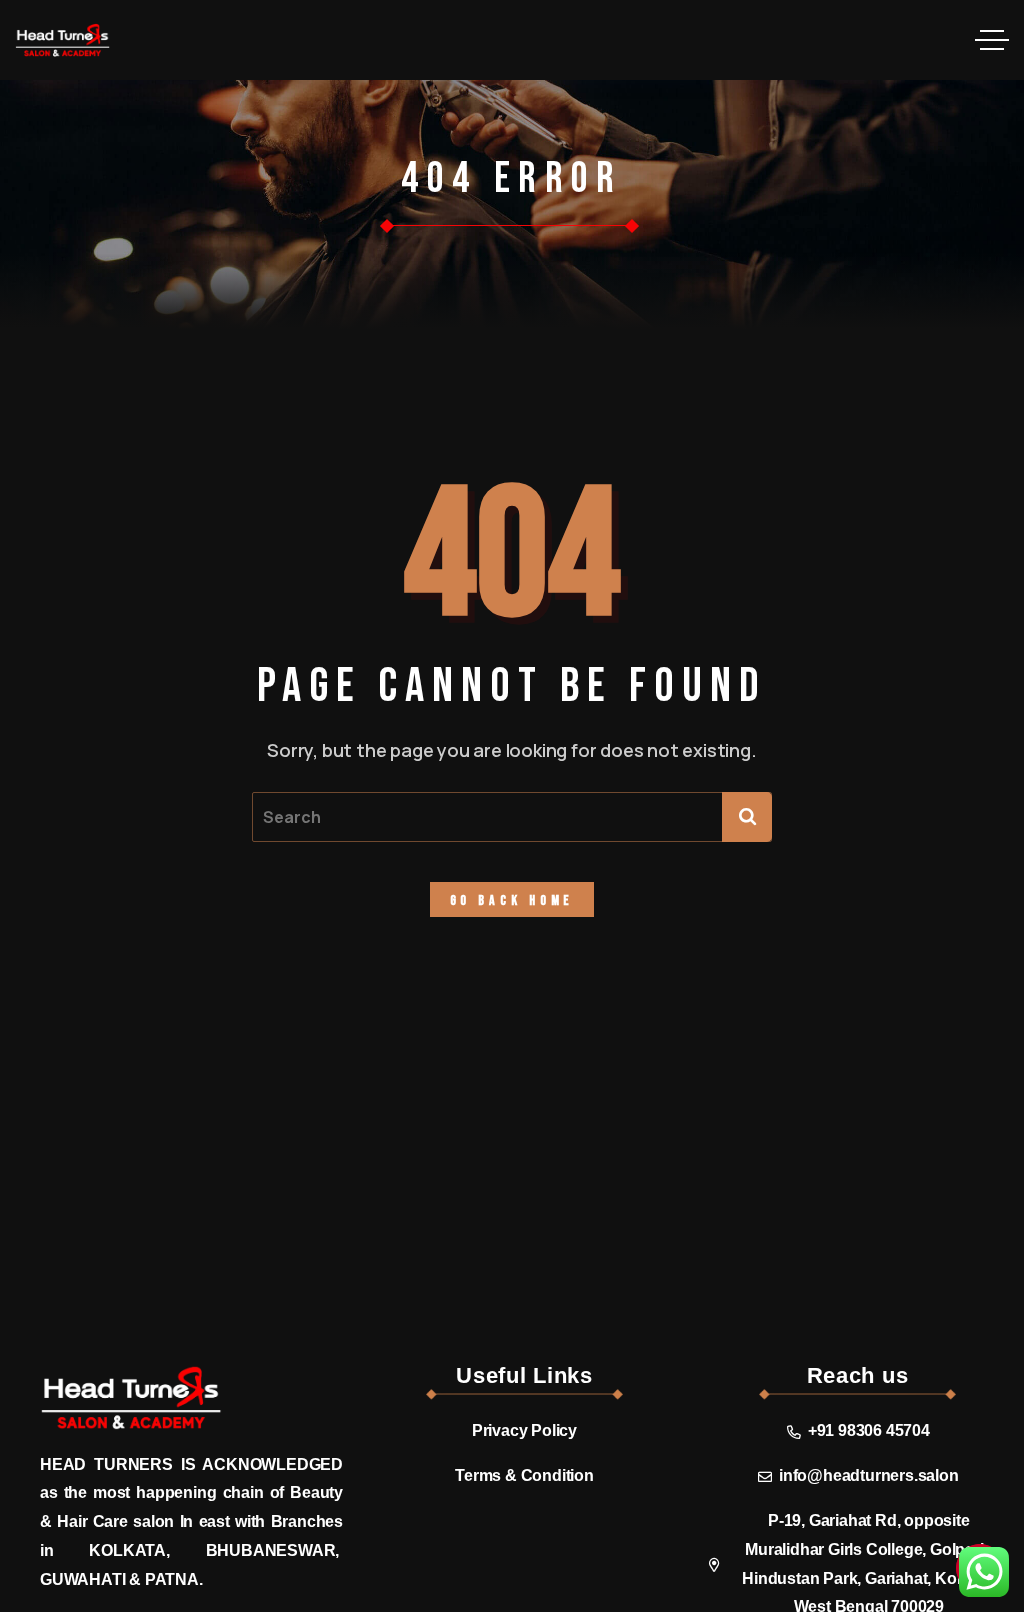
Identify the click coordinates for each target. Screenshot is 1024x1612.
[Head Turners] (62, 40)
